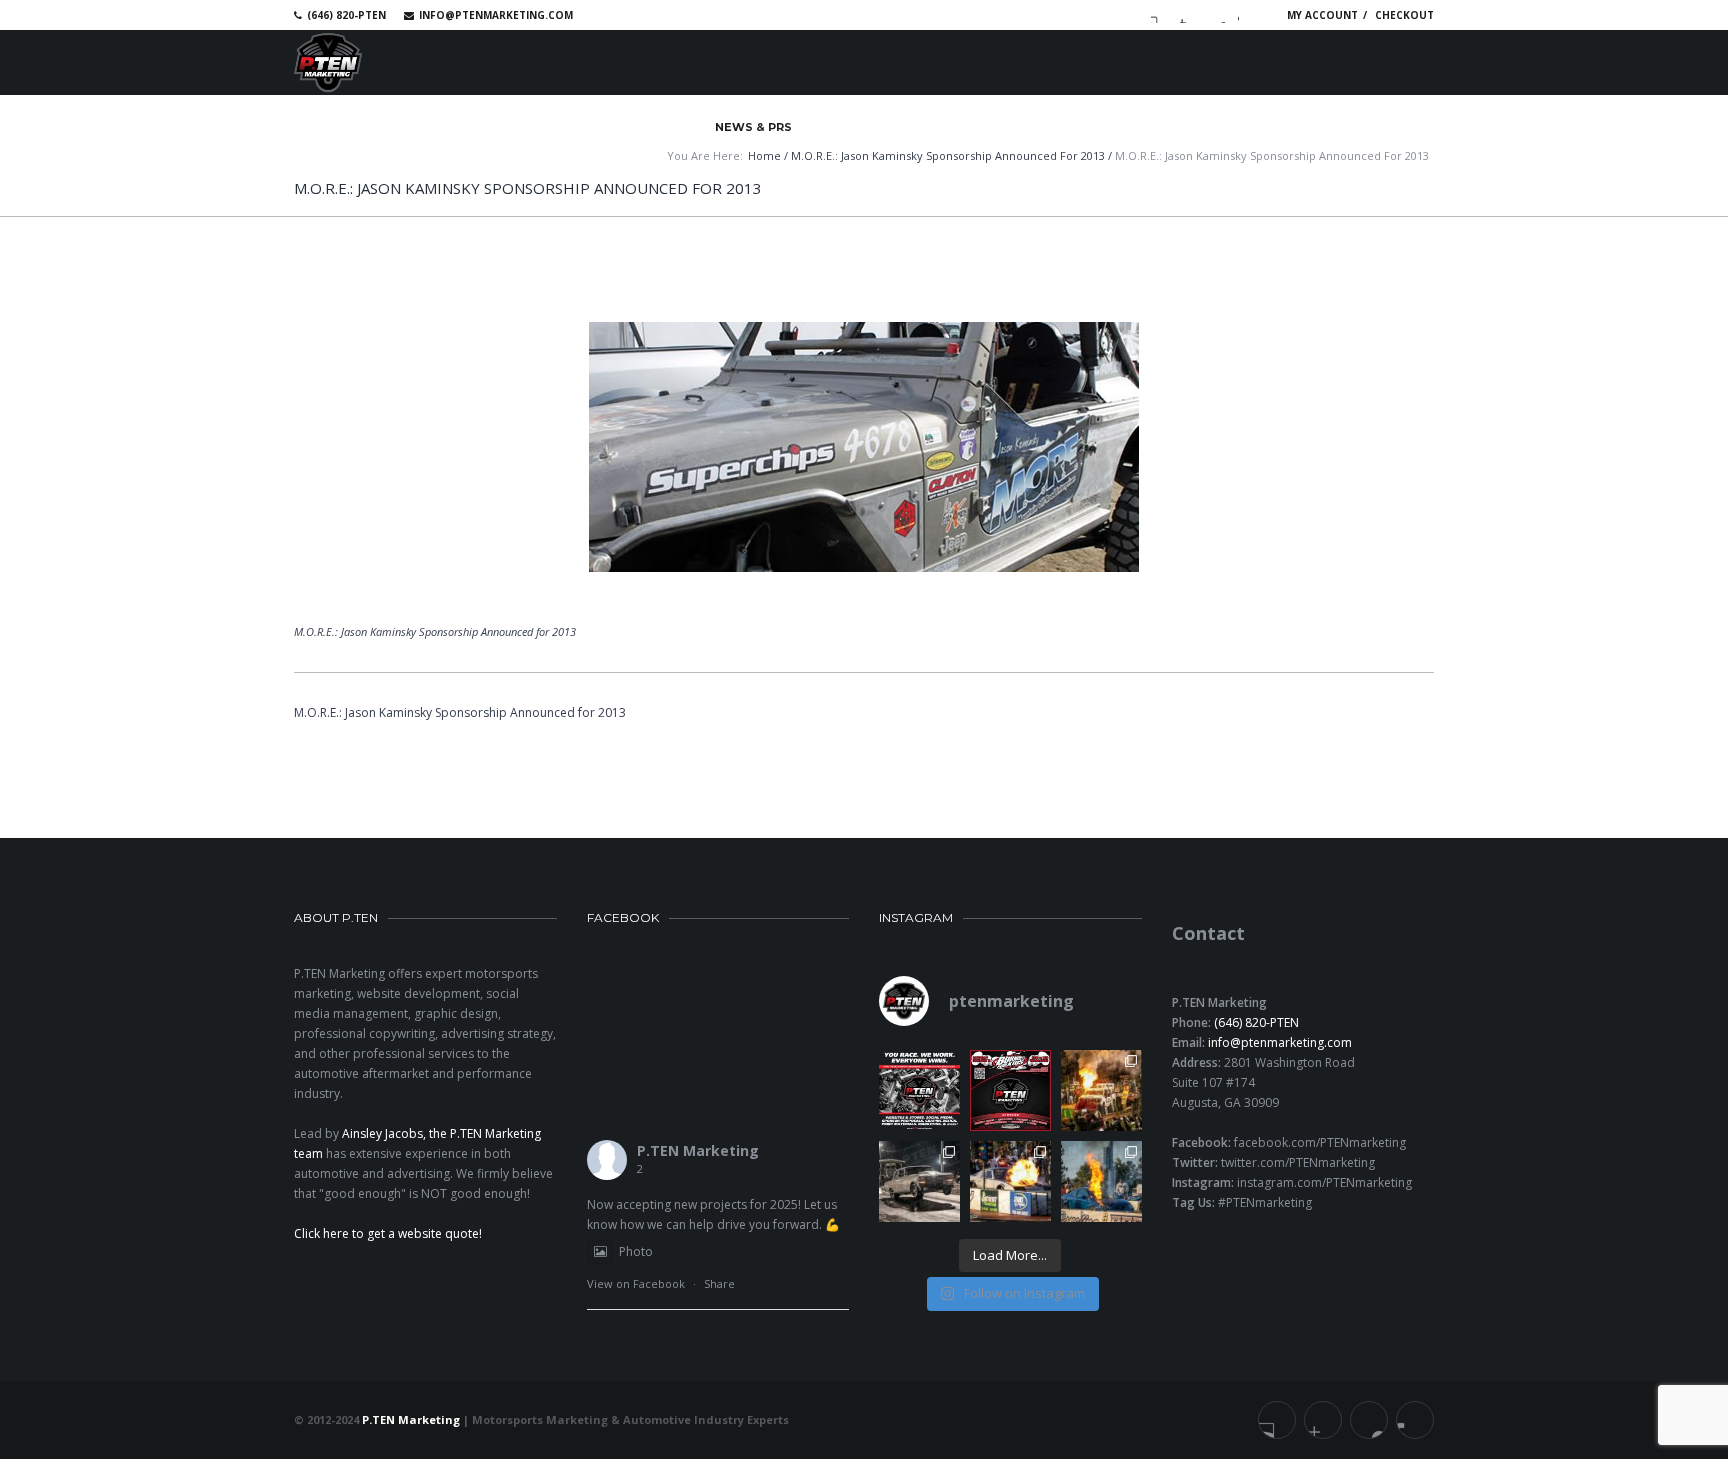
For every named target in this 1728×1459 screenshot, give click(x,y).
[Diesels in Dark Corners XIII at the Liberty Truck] (1101, 1090)
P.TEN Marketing (698, 1150)
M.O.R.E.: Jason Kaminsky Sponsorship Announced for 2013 (948, 155)
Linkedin (1217, 15)
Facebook (1159, 15)
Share (719, 1283)
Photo (636, 1251)
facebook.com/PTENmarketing (1320, 1142)
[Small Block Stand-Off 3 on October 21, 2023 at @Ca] (1010, 1181)
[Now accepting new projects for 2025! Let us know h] (919, 1090)
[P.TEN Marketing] (328, 62)
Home (764, 155)
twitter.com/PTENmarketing (1298, 1162)
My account (1322, 15)
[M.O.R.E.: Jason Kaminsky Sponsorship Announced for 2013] (864, 447)
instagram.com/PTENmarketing (1324, 1182)
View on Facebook (636, 1283)
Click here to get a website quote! (388, 1233)
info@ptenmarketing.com (496, 15)
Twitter (1188, 15)
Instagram (1246, 15)
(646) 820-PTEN (1256, 1022)
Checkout (1404, 15)
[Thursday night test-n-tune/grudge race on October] (919, 1181)
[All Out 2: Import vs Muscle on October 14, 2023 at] (1101, 1181)
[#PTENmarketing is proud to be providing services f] (1010, 1090)
